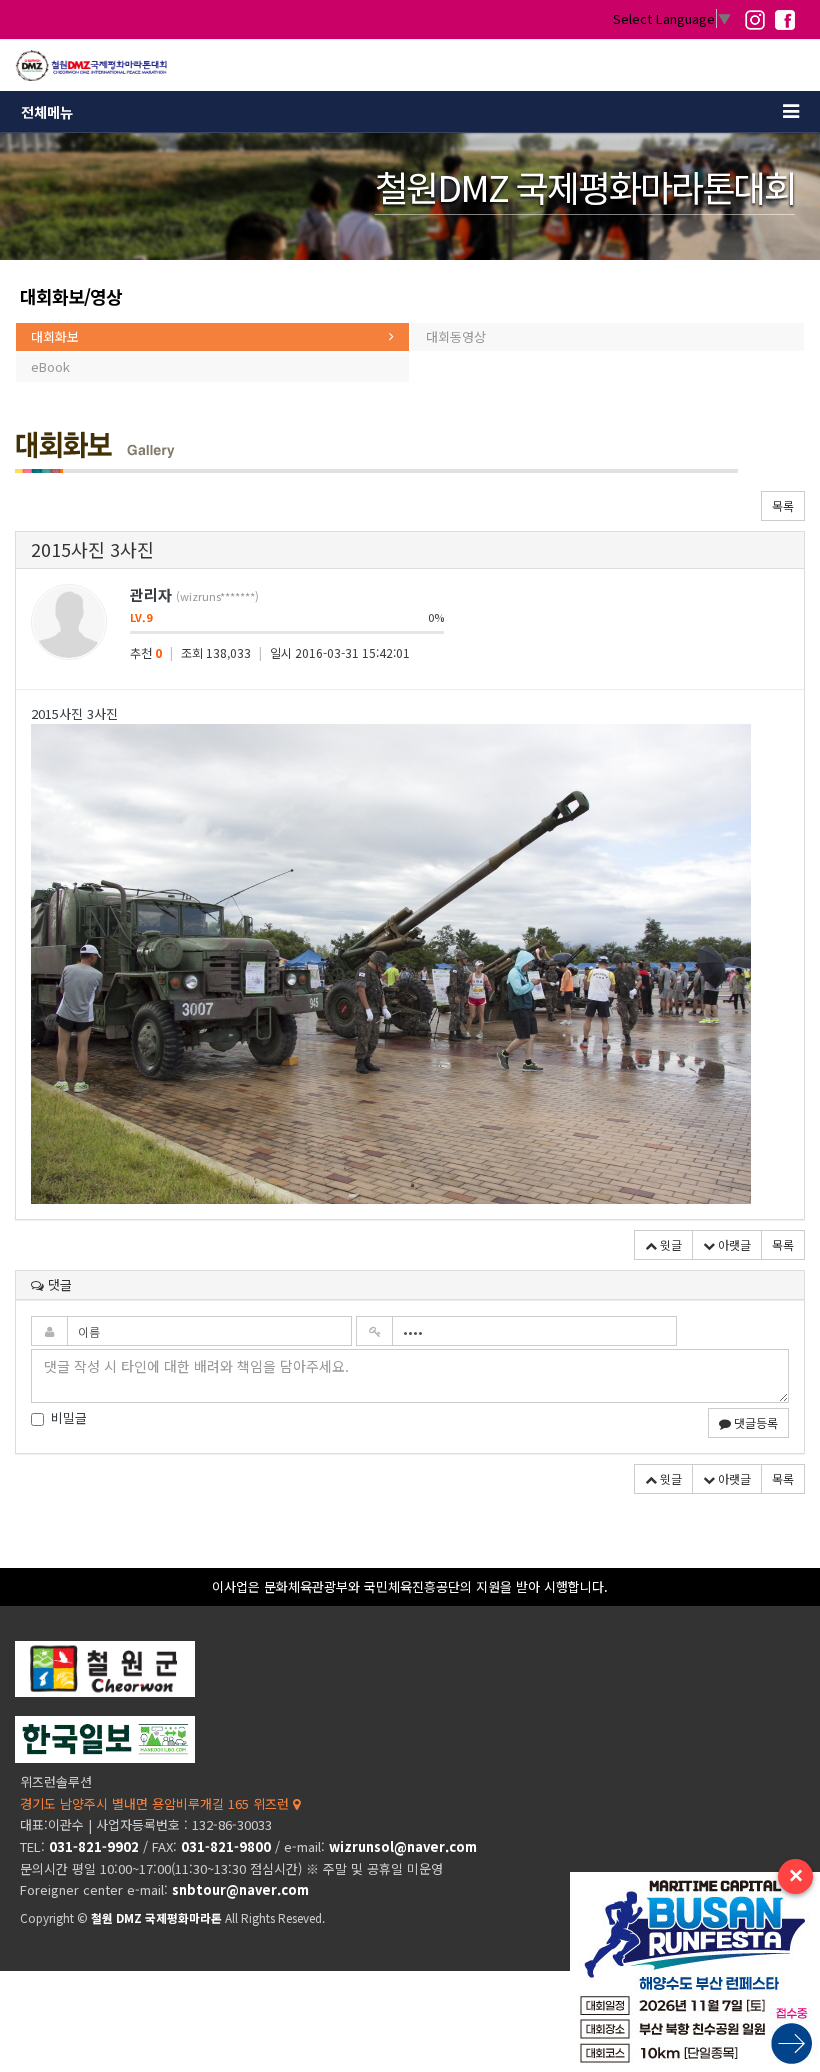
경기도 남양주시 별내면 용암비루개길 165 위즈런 (156, 1803)
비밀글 (69, 1418)
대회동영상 (456, 336)
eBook (50, 366)
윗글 (669, 1244)
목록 (783, 505)
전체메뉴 (47, 112)
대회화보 (55, 336)
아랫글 (733, 1244)
